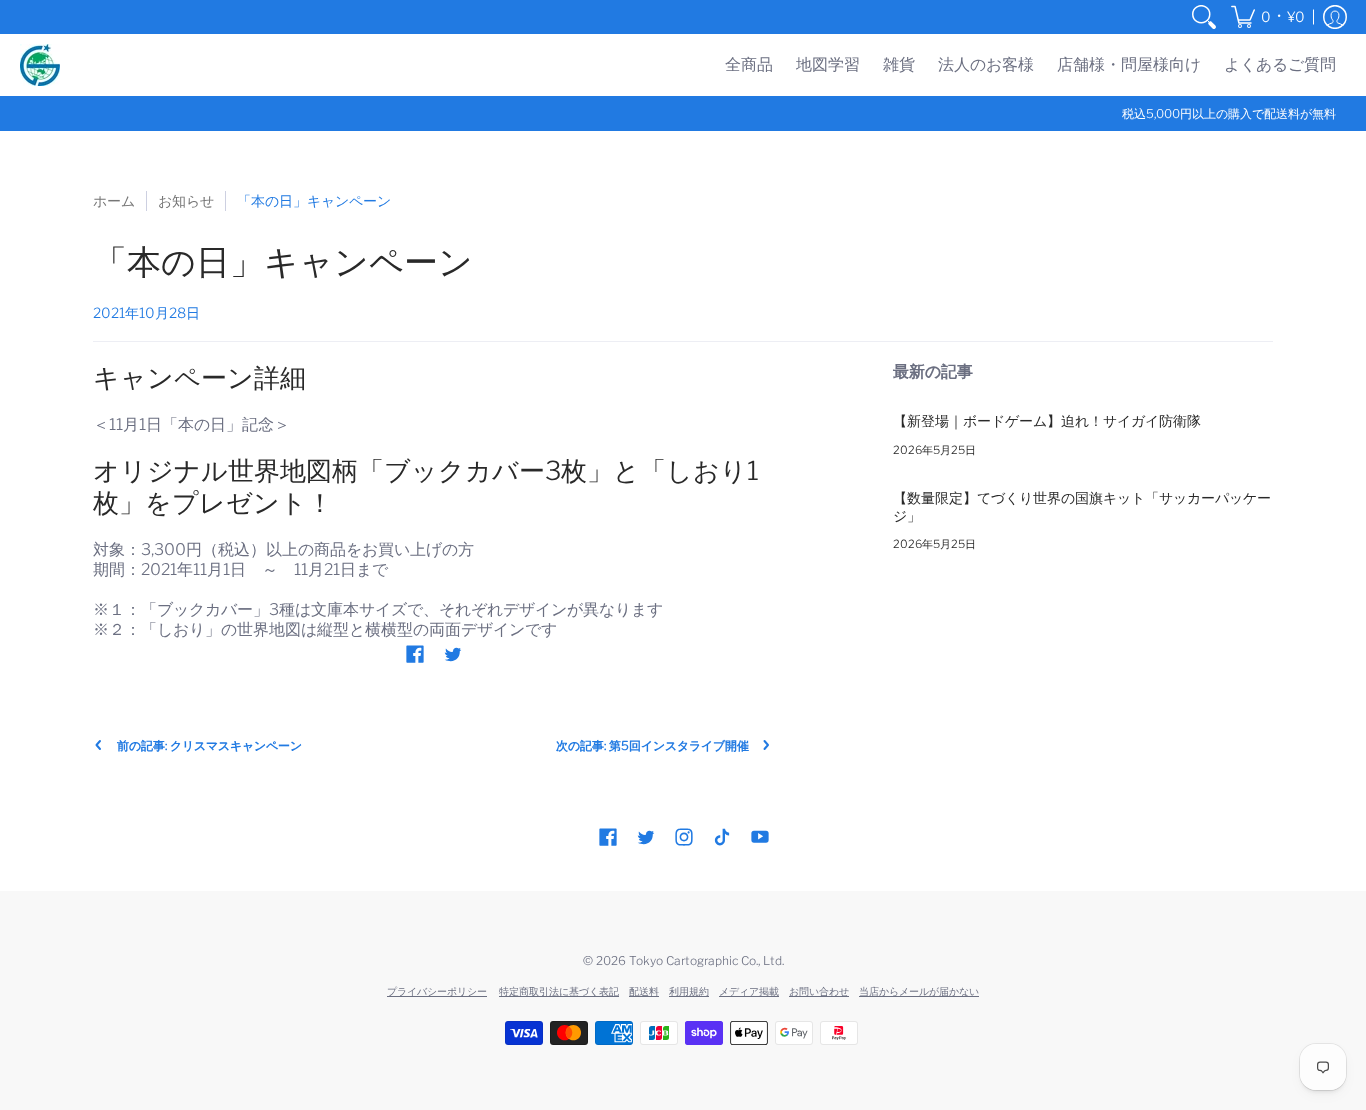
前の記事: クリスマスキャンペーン (209, 745)
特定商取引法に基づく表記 (559, 991)
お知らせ (186, 200)
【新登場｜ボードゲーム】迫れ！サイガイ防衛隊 (1047, 420)
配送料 (644, 991)
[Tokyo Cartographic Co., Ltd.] (40, 65)
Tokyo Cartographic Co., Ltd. (706, 960)
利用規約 (689, 991)
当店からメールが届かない (919, 991)
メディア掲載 (749, 991)
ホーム (114, 200)
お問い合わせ (819, 991)
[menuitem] (1204, 17)
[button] (1268, 17)
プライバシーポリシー (437, 991)
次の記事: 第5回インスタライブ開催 (652, 745)
